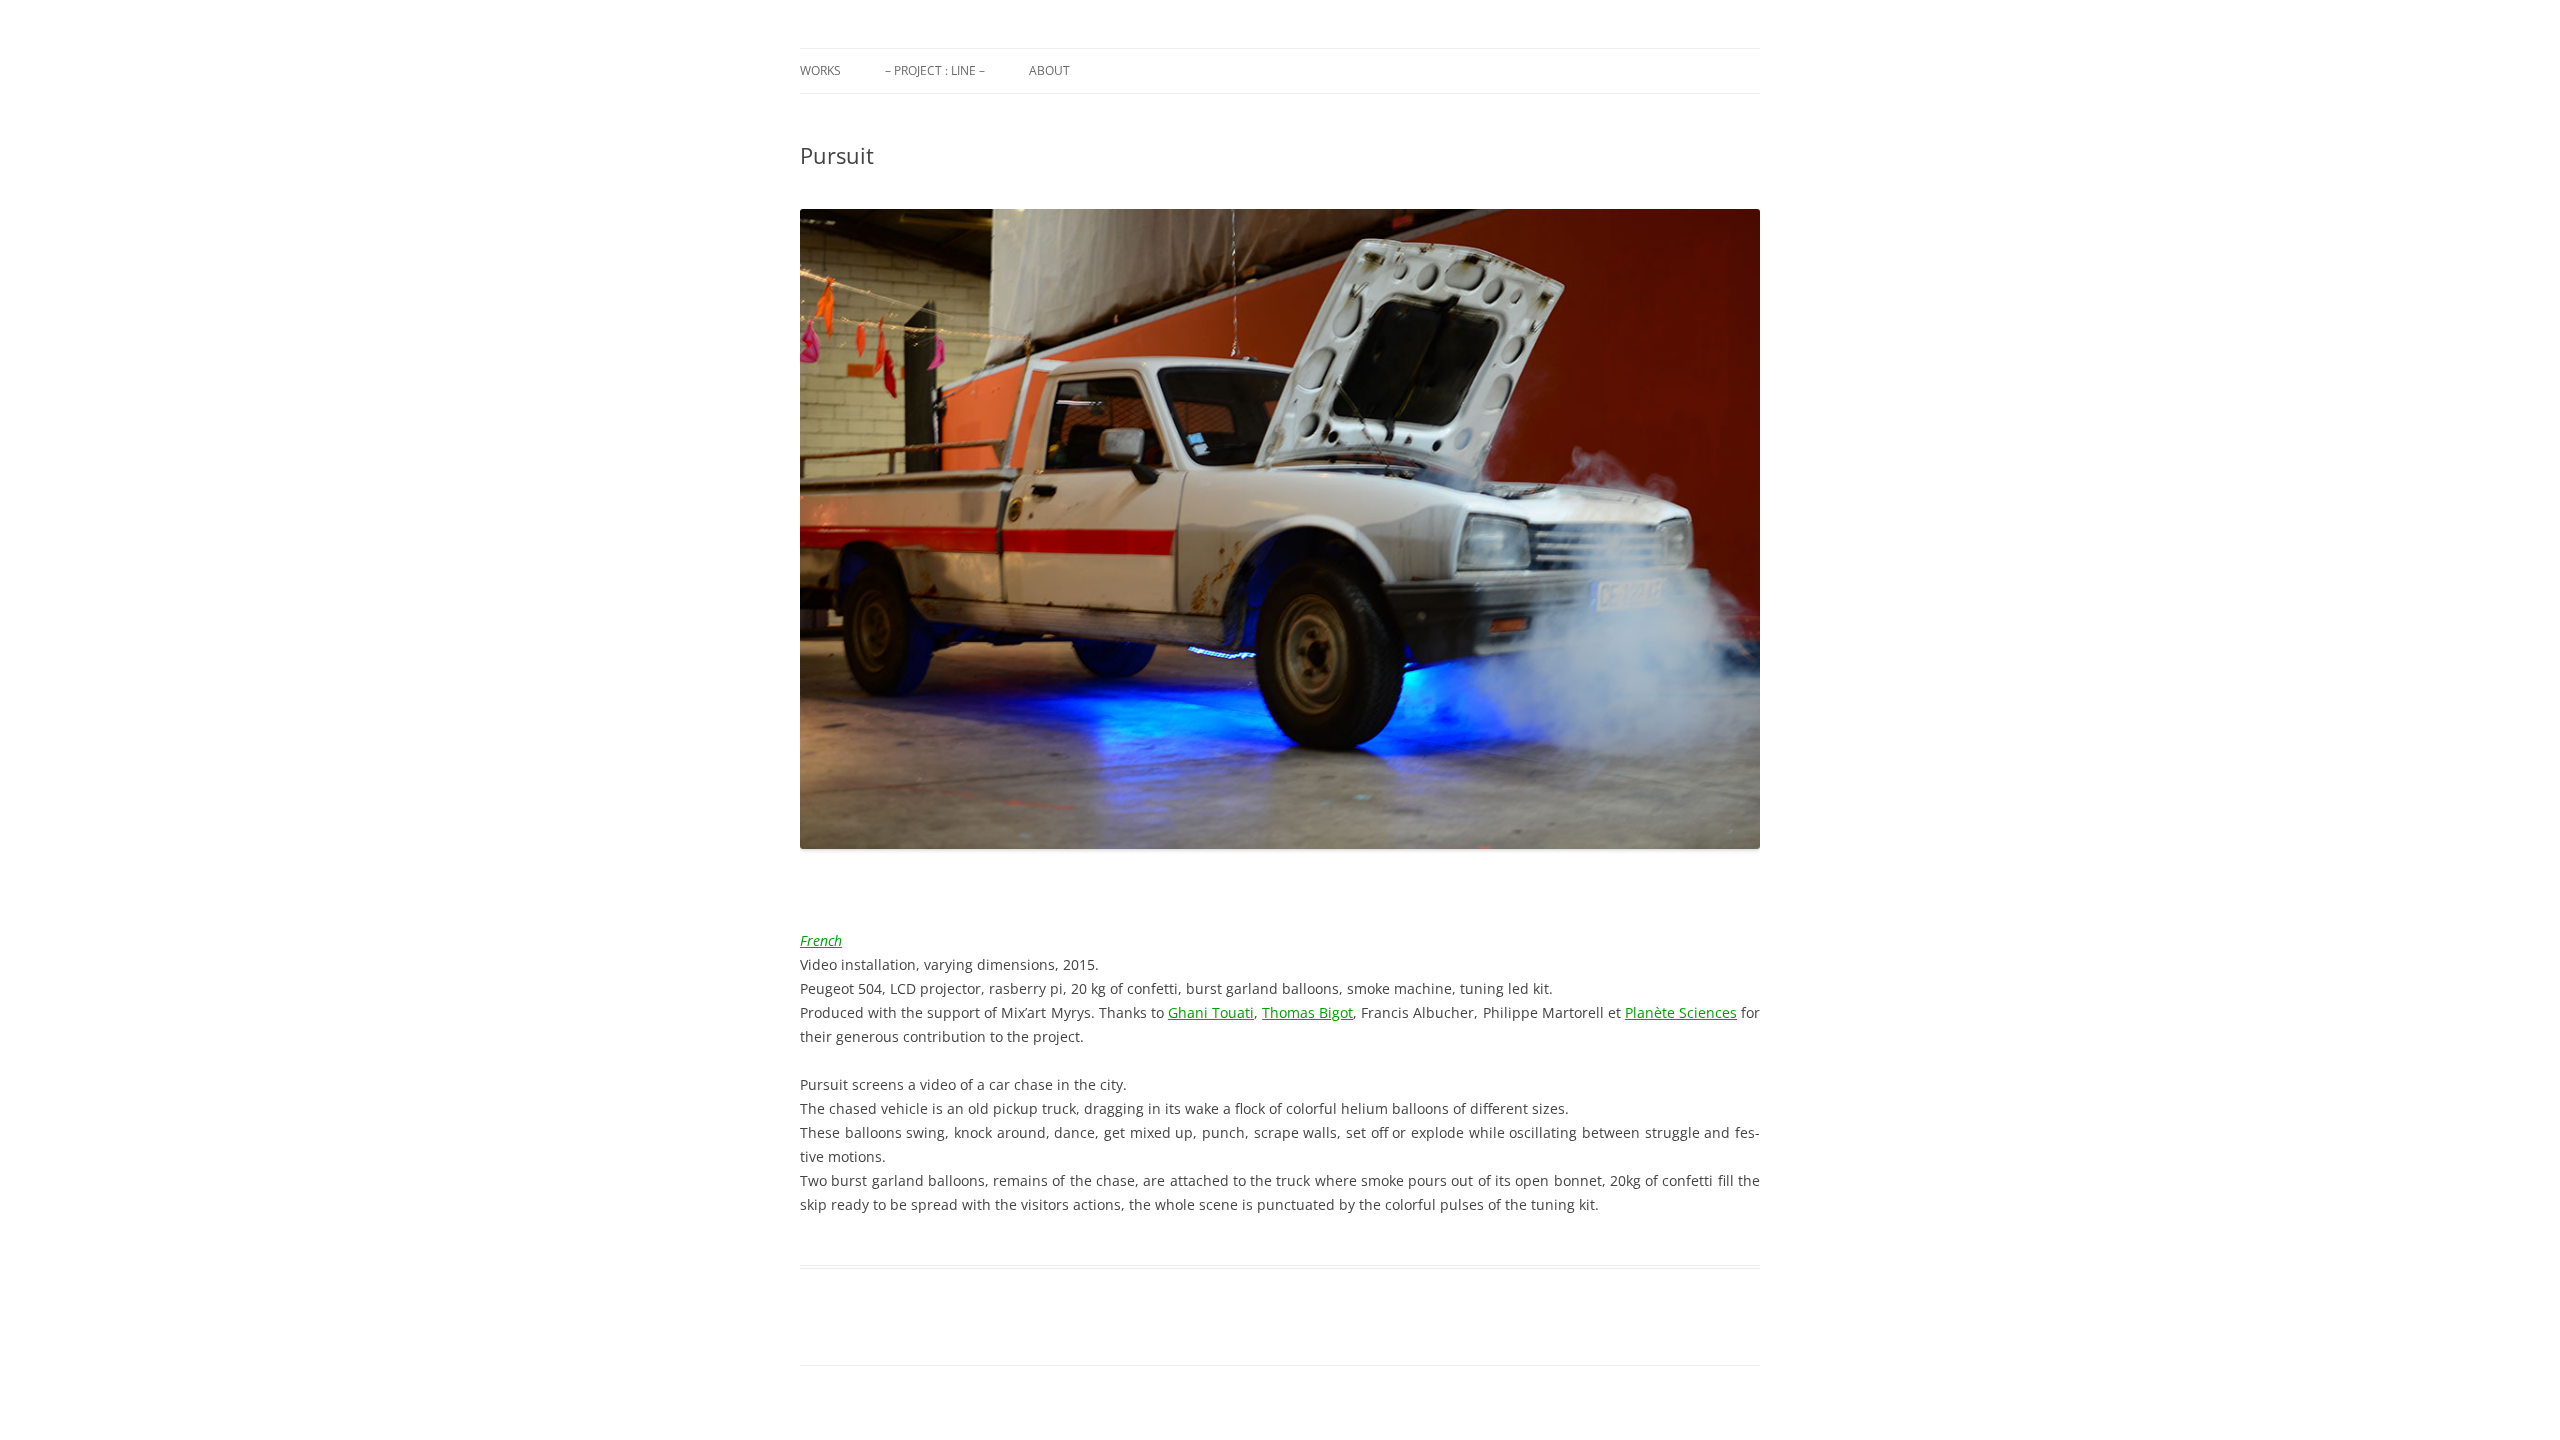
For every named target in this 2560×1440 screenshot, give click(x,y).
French (821, 940)
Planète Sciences (1681, 1012)
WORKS (820, 70)
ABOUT (1049, 70)
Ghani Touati (1211, 1012)
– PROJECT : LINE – (935, 70)
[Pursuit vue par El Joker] (1280, 529)
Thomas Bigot (1307, 1012)
